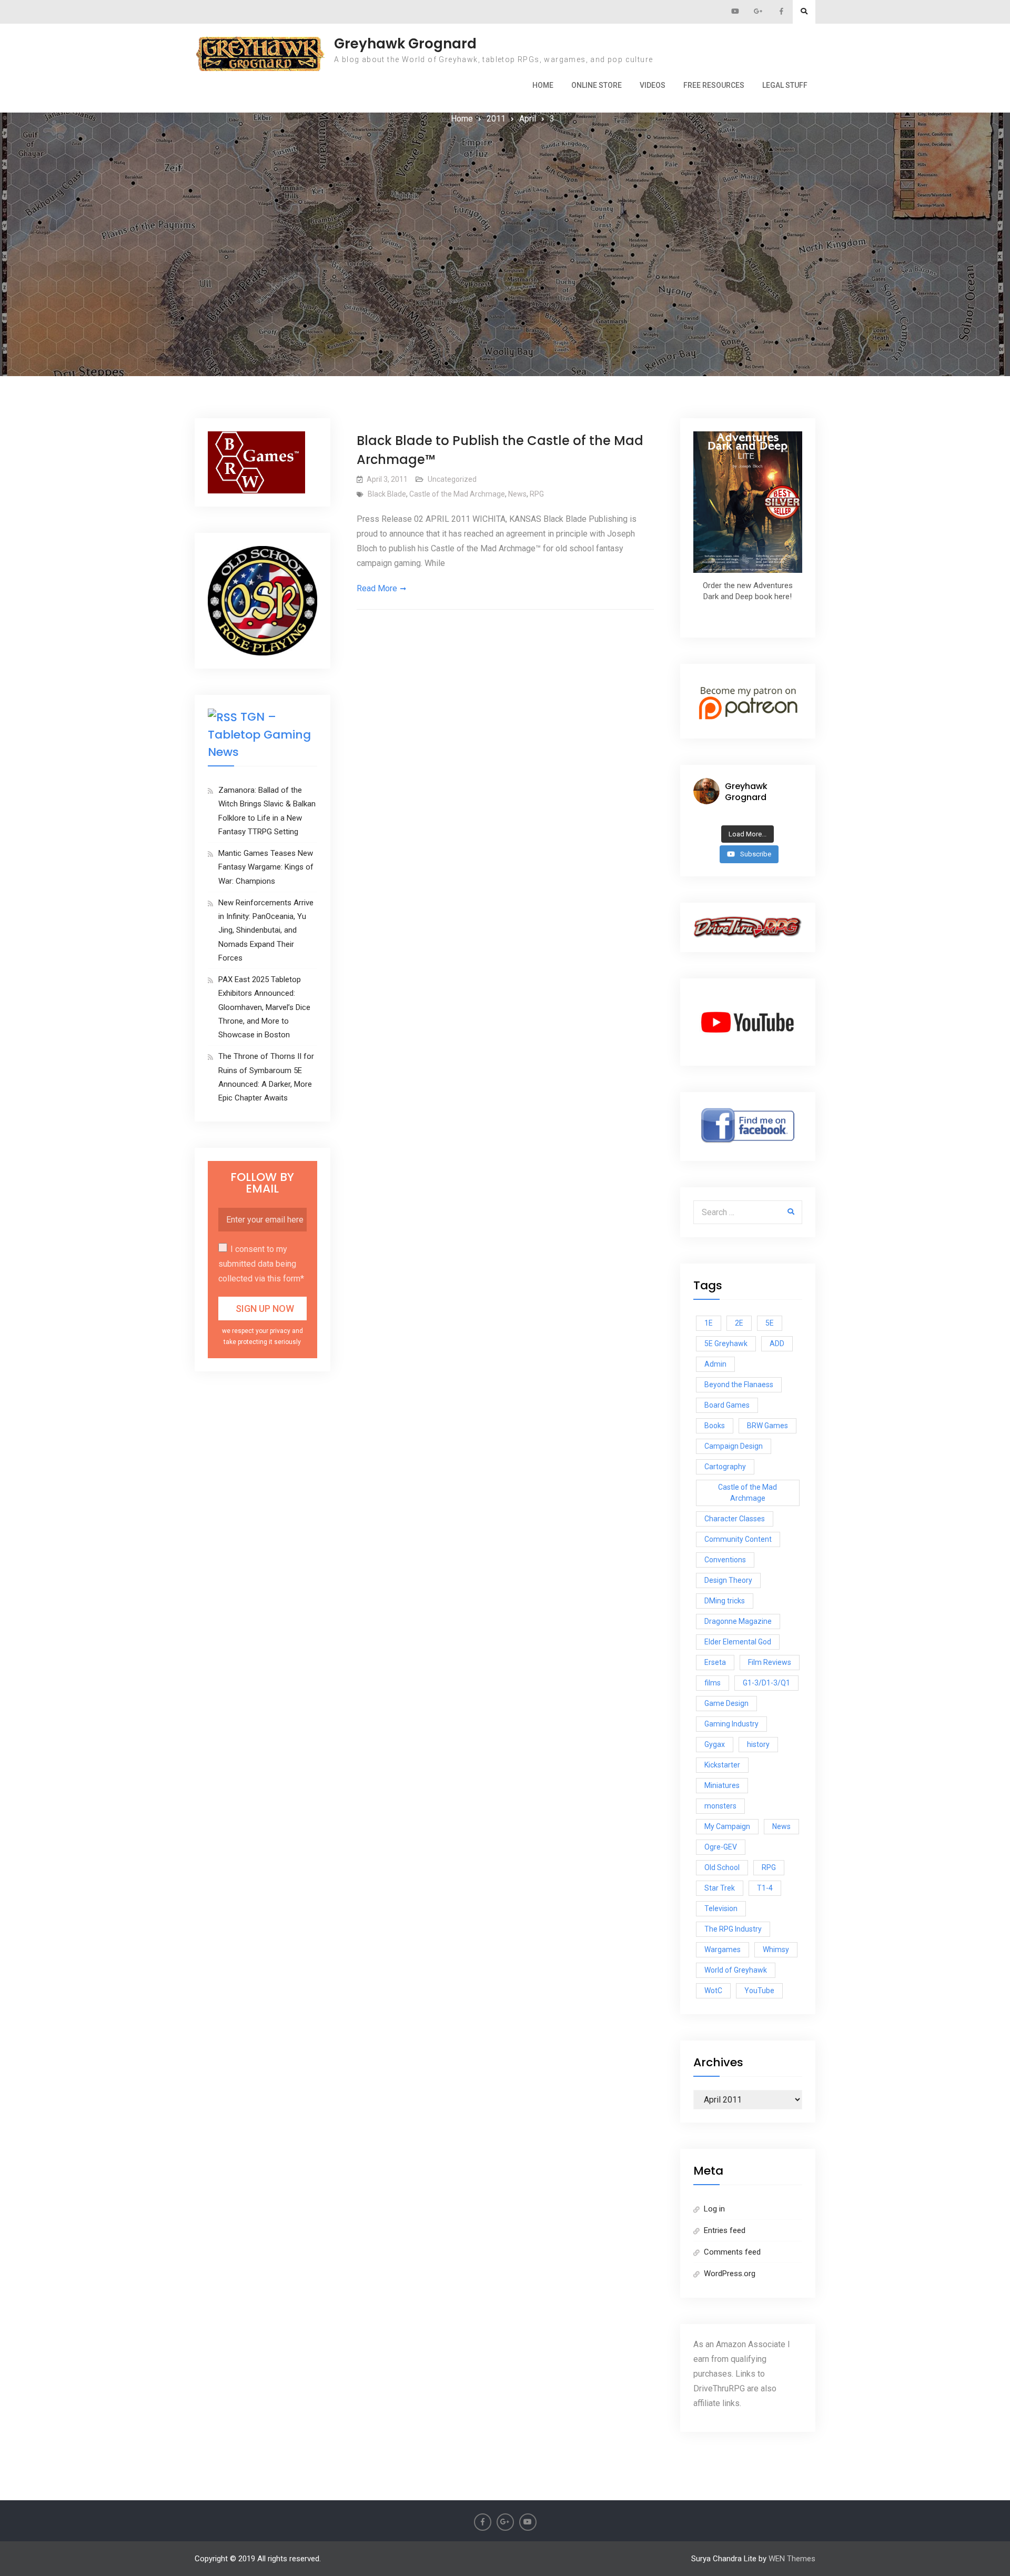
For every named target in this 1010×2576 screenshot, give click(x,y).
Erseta (715, 1662)
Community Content (738, 1539)
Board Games (727, 1405)
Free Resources (714, 85)
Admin (715, 1364)
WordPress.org (730, 2274)
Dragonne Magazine (738, 1621)
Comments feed (732, 2252)
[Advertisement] (505, 205)
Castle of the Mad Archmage (457, 494)
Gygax (715, 1744)
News (517, 494)
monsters (720, 1806)
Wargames (723, 1949)
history (758, 1744)
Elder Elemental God (738, 1642)
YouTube (759, 1991)
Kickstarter (722, 1765)
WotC (713, 1991)
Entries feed (725, 2230)
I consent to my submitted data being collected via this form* (261, 1264)
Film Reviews (770, 1662)
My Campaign (727, 1826)
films (713, 1683)
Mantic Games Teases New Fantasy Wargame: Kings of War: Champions (266, 867)
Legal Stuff (785, 85)
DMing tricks (725, 1601)
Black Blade (387, 494)
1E (709, 1323)
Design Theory (728, 1580)
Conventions (725, 1560)
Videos (653, 85)
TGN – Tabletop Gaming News (259, 734)
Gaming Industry (731, 1724)
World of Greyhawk (736, 1970)
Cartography (725, 1467)
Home (543, 85)
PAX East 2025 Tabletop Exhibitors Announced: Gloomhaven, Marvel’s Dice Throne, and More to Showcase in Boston (264, 1007)
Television (721, 1908)
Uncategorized (452, 479)
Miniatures (722, 1785)
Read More (377, 588)
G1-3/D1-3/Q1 (766, 1683)
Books (715, 1426)
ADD (777, 1343)
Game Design (726, 1703)
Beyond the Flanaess (739, 1385)
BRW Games (767, 1426)
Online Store (597, 85)
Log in (714, 2209)
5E (770, 1323)
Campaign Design (734, 1446)
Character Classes (735, 1519)
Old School (722, 1867)
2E (739, 1323)
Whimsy (776, 1949)
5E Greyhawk (726, 1343)
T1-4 (765, 1888)
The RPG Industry (733, 1929)
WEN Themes (792, 2559)
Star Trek (720, 1888)
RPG (537, 494)
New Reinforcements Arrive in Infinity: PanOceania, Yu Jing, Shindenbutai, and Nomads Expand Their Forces (266, 930)
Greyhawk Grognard (405, 44)
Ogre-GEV (721, 1847)
